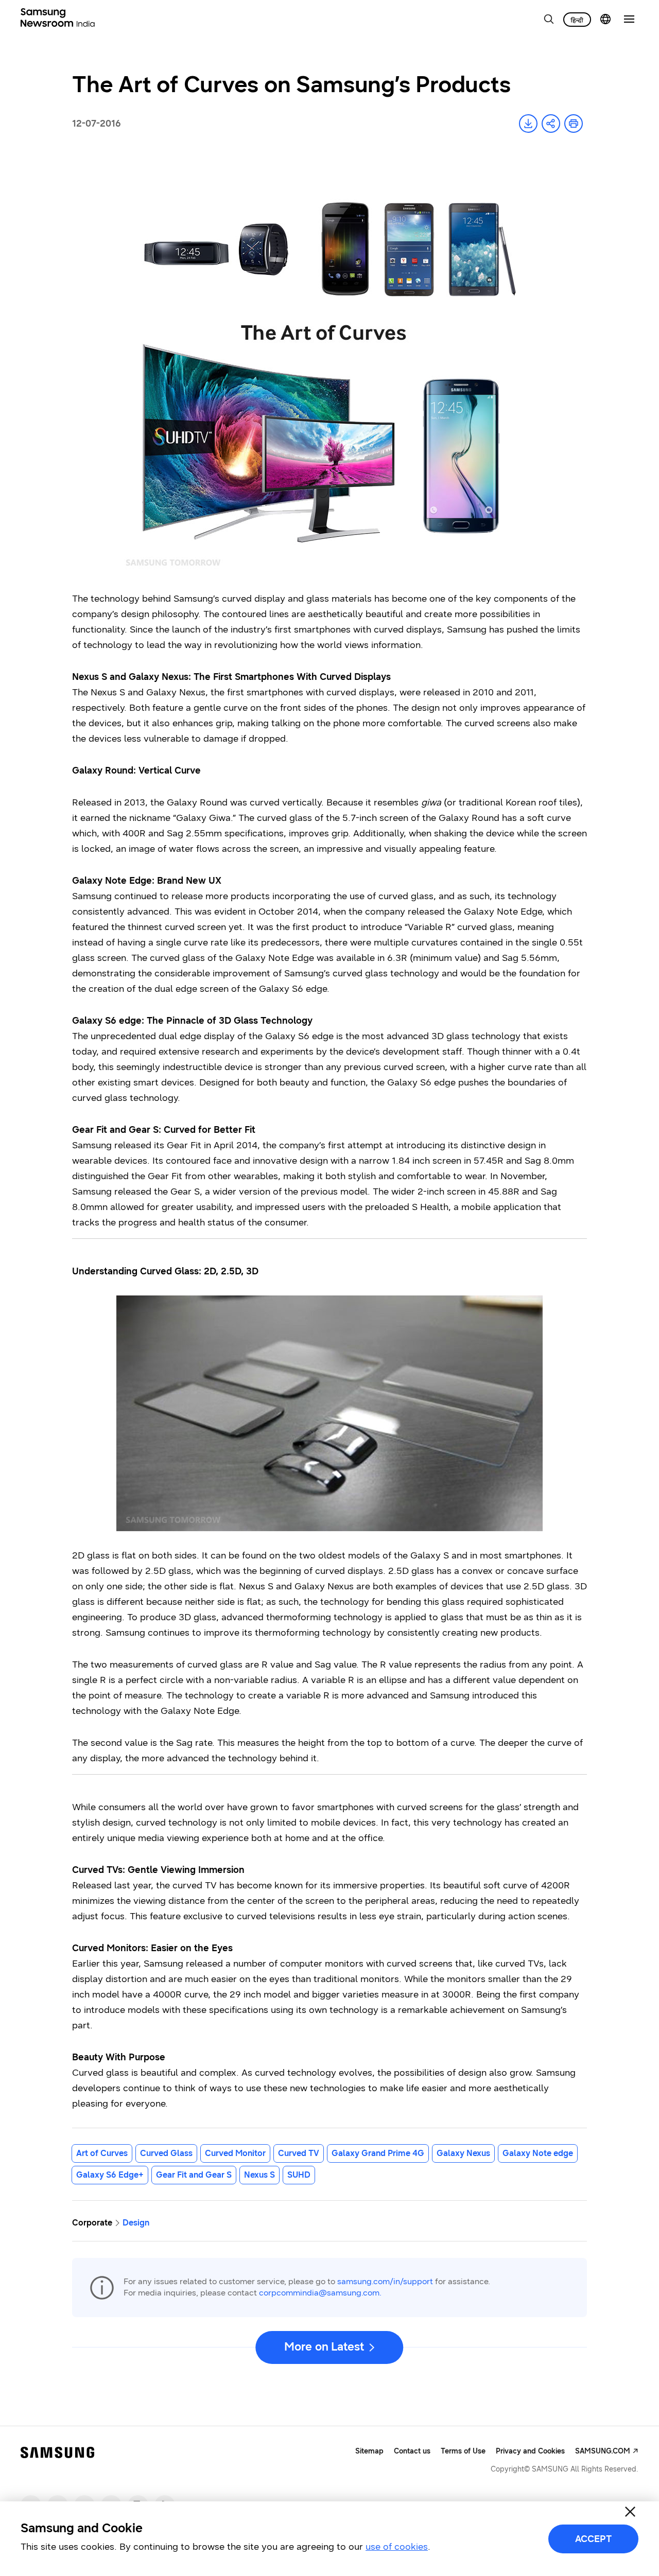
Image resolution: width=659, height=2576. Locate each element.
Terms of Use (463, 2451)
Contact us (412, 2451)
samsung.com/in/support (385, 2281)
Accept (593, 2539)
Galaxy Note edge (538, 2153)
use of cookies (397, 2547)
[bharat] (577, 20)
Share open (551, 124)
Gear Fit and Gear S (194, 2175)
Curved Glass (166, 2153)
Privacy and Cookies (530, 2451)
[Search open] (549, 19)
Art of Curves (102, 2153)
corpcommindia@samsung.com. (320, 2293)
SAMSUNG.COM (603, 2451)
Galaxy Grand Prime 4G (378, 2153)
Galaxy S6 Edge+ (110, 2175)
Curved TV (299, 2153)
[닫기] (630, 2512)
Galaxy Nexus (463, 2153)
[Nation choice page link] (605, 19)
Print (574, 124)
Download (528, 124)
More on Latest (324, 2347)
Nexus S (259, 2175)
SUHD (299, 2175)
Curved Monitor (235, 2153)
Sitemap (369, 2451)
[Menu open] (629, 19)
